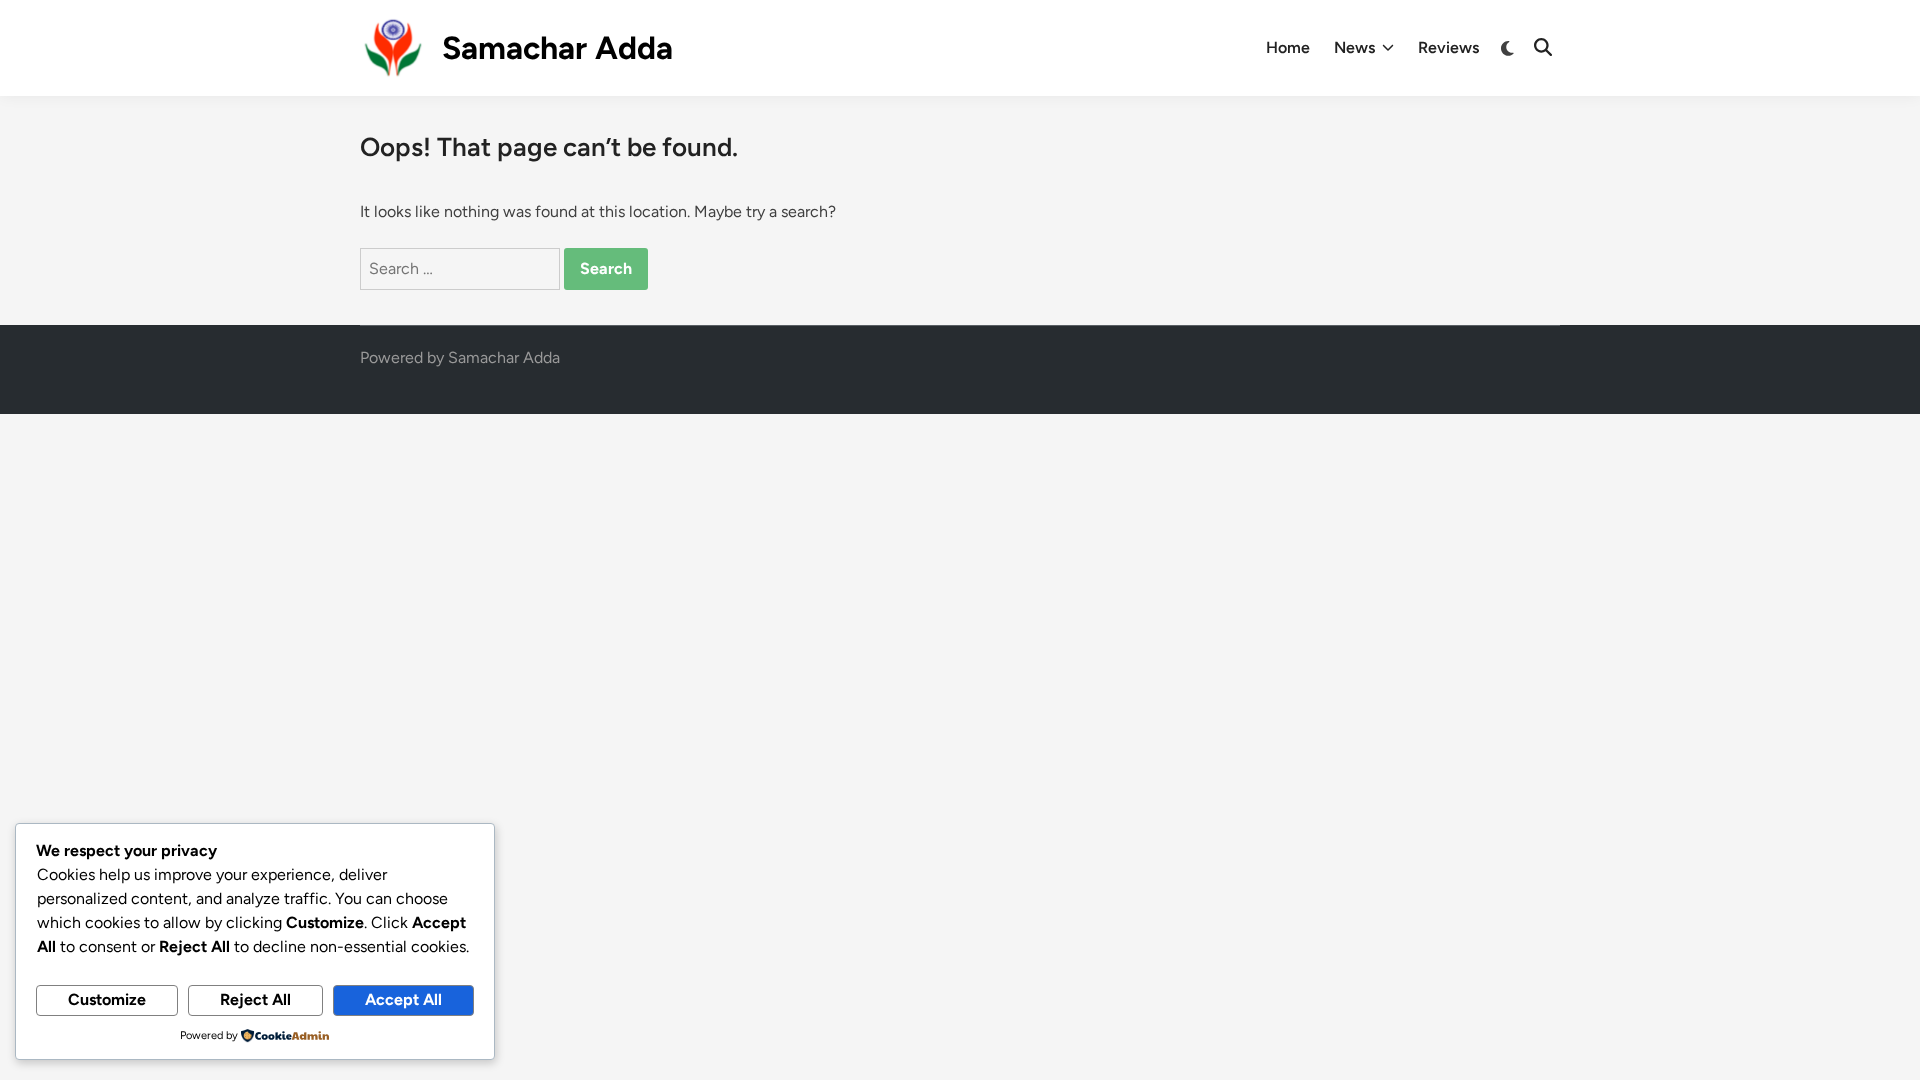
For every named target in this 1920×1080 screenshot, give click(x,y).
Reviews (1448, 47)
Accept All (403, 999)
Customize (107, 999)
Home (1288, 47)
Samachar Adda (557, 48)
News (1354, 47)
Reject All (255, 999)
